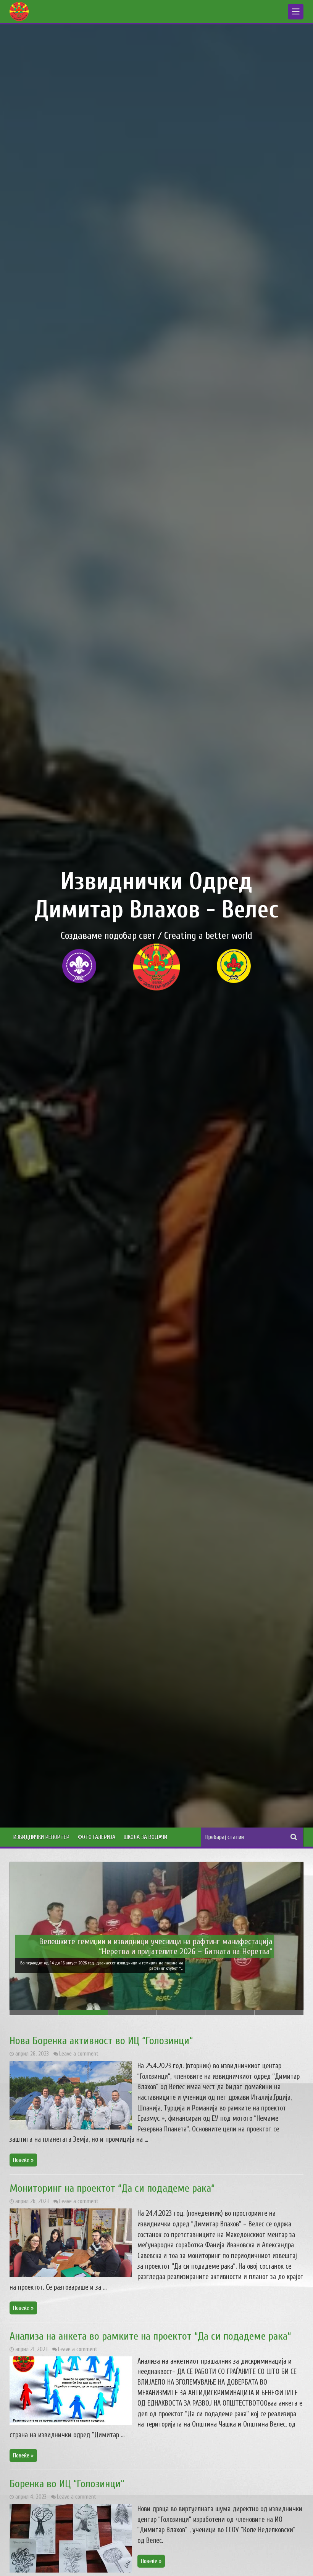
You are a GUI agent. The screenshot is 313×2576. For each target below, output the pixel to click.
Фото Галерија (97, 1837)
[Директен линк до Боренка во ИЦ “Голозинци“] (71, 2571)
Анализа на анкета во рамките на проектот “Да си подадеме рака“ (150, 2336)
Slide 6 (279, 2012)
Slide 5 (230, 2012)
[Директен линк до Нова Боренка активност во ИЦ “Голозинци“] (71, 2128)
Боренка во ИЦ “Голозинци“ (67, 2484)
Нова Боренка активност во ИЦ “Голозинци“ (101, 2041)
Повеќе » (23, 2160)
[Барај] (294, 1837)
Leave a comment (79, 2054)
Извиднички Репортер (41, 1837)
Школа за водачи (145, 1837)
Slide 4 (181, 2012)
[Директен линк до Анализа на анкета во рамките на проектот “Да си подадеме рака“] (71, 2423)
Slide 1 (34, 2012)
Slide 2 (83, 2012)
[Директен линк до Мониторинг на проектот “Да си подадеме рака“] (71, 2275)
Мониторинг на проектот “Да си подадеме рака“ (112, 2188)
